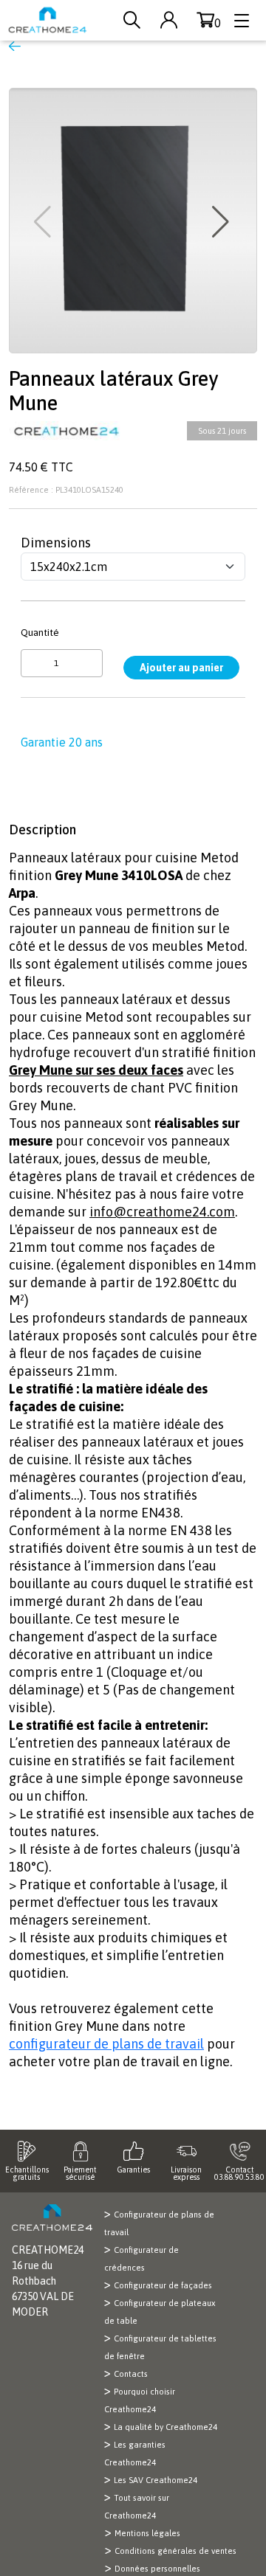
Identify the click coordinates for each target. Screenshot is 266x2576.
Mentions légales (147, 2533)
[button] (222, 222)
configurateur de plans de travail (106, 2044)
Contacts (131, 2374)
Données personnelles (157, 2569)
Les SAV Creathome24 (156, 2480)
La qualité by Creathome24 (166, 2427)
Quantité (40, 632)
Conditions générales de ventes (175, 2551)
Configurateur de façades (163, 2285)
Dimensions (56, 543)
